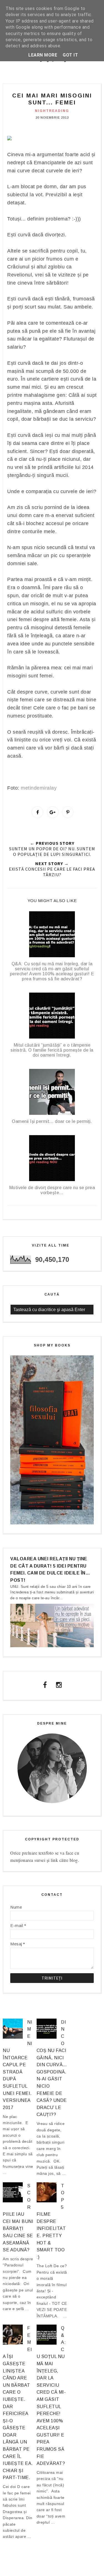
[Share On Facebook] (37, 812)
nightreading (52, 111)
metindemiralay (39, 788)
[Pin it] (68, 812)
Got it (70, 55)
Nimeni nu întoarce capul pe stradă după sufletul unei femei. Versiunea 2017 (17, 2065)
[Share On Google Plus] (53, 812)
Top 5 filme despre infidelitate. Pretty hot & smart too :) (51, 2221)
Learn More (43, 55)
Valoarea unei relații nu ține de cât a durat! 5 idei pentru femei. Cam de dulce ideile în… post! (50, 1569)
